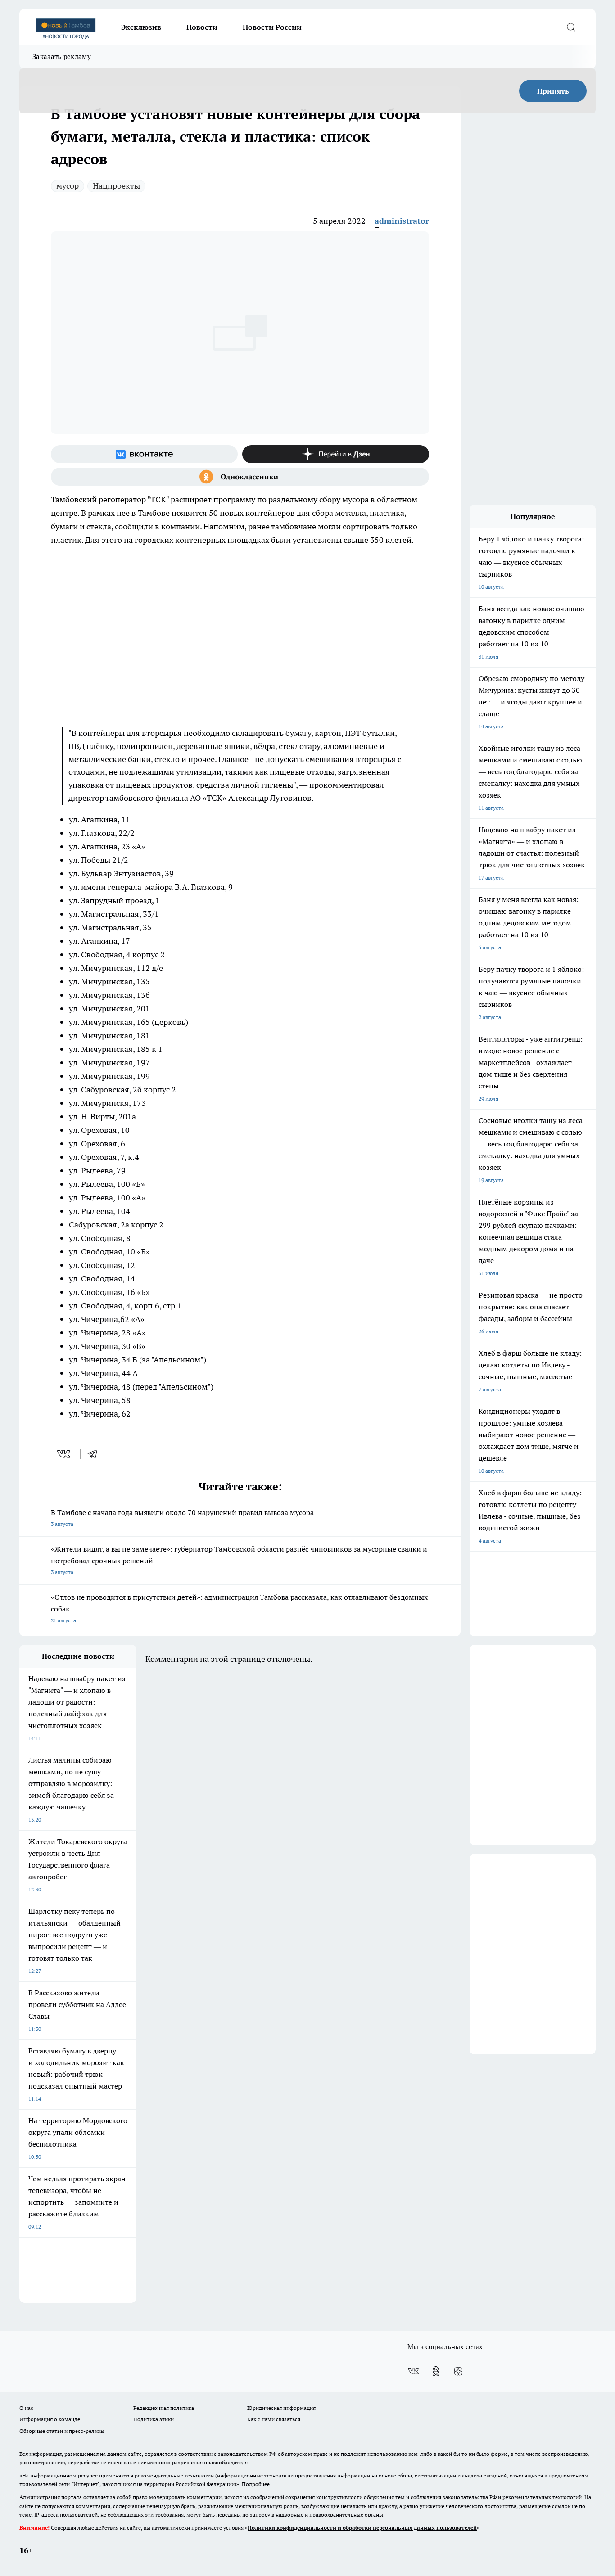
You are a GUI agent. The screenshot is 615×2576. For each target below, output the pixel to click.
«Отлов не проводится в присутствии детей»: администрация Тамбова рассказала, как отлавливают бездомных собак (239, 1608)
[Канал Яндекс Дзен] (336, 454)
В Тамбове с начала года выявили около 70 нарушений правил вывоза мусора (182, 1518)
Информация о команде (50, 2419)
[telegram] (95, 1454)
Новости (202, 27)
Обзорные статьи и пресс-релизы (62, 2431)
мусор (68, 186)
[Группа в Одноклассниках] (240, 477)
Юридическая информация (281, 2408)
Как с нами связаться (274, 2419)
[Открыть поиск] (571, 27)
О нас (26, 2408)
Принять (553, 91)
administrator (402, 221)
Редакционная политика (164, 2408)
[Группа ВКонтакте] (144, 454)
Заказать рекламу (62, 56)
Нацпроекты (116, 186)
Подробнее (256, 2484)
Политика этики (154, 2419)
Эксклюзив (141, 27)
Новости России (272, 27)
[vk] (65, 1454)
